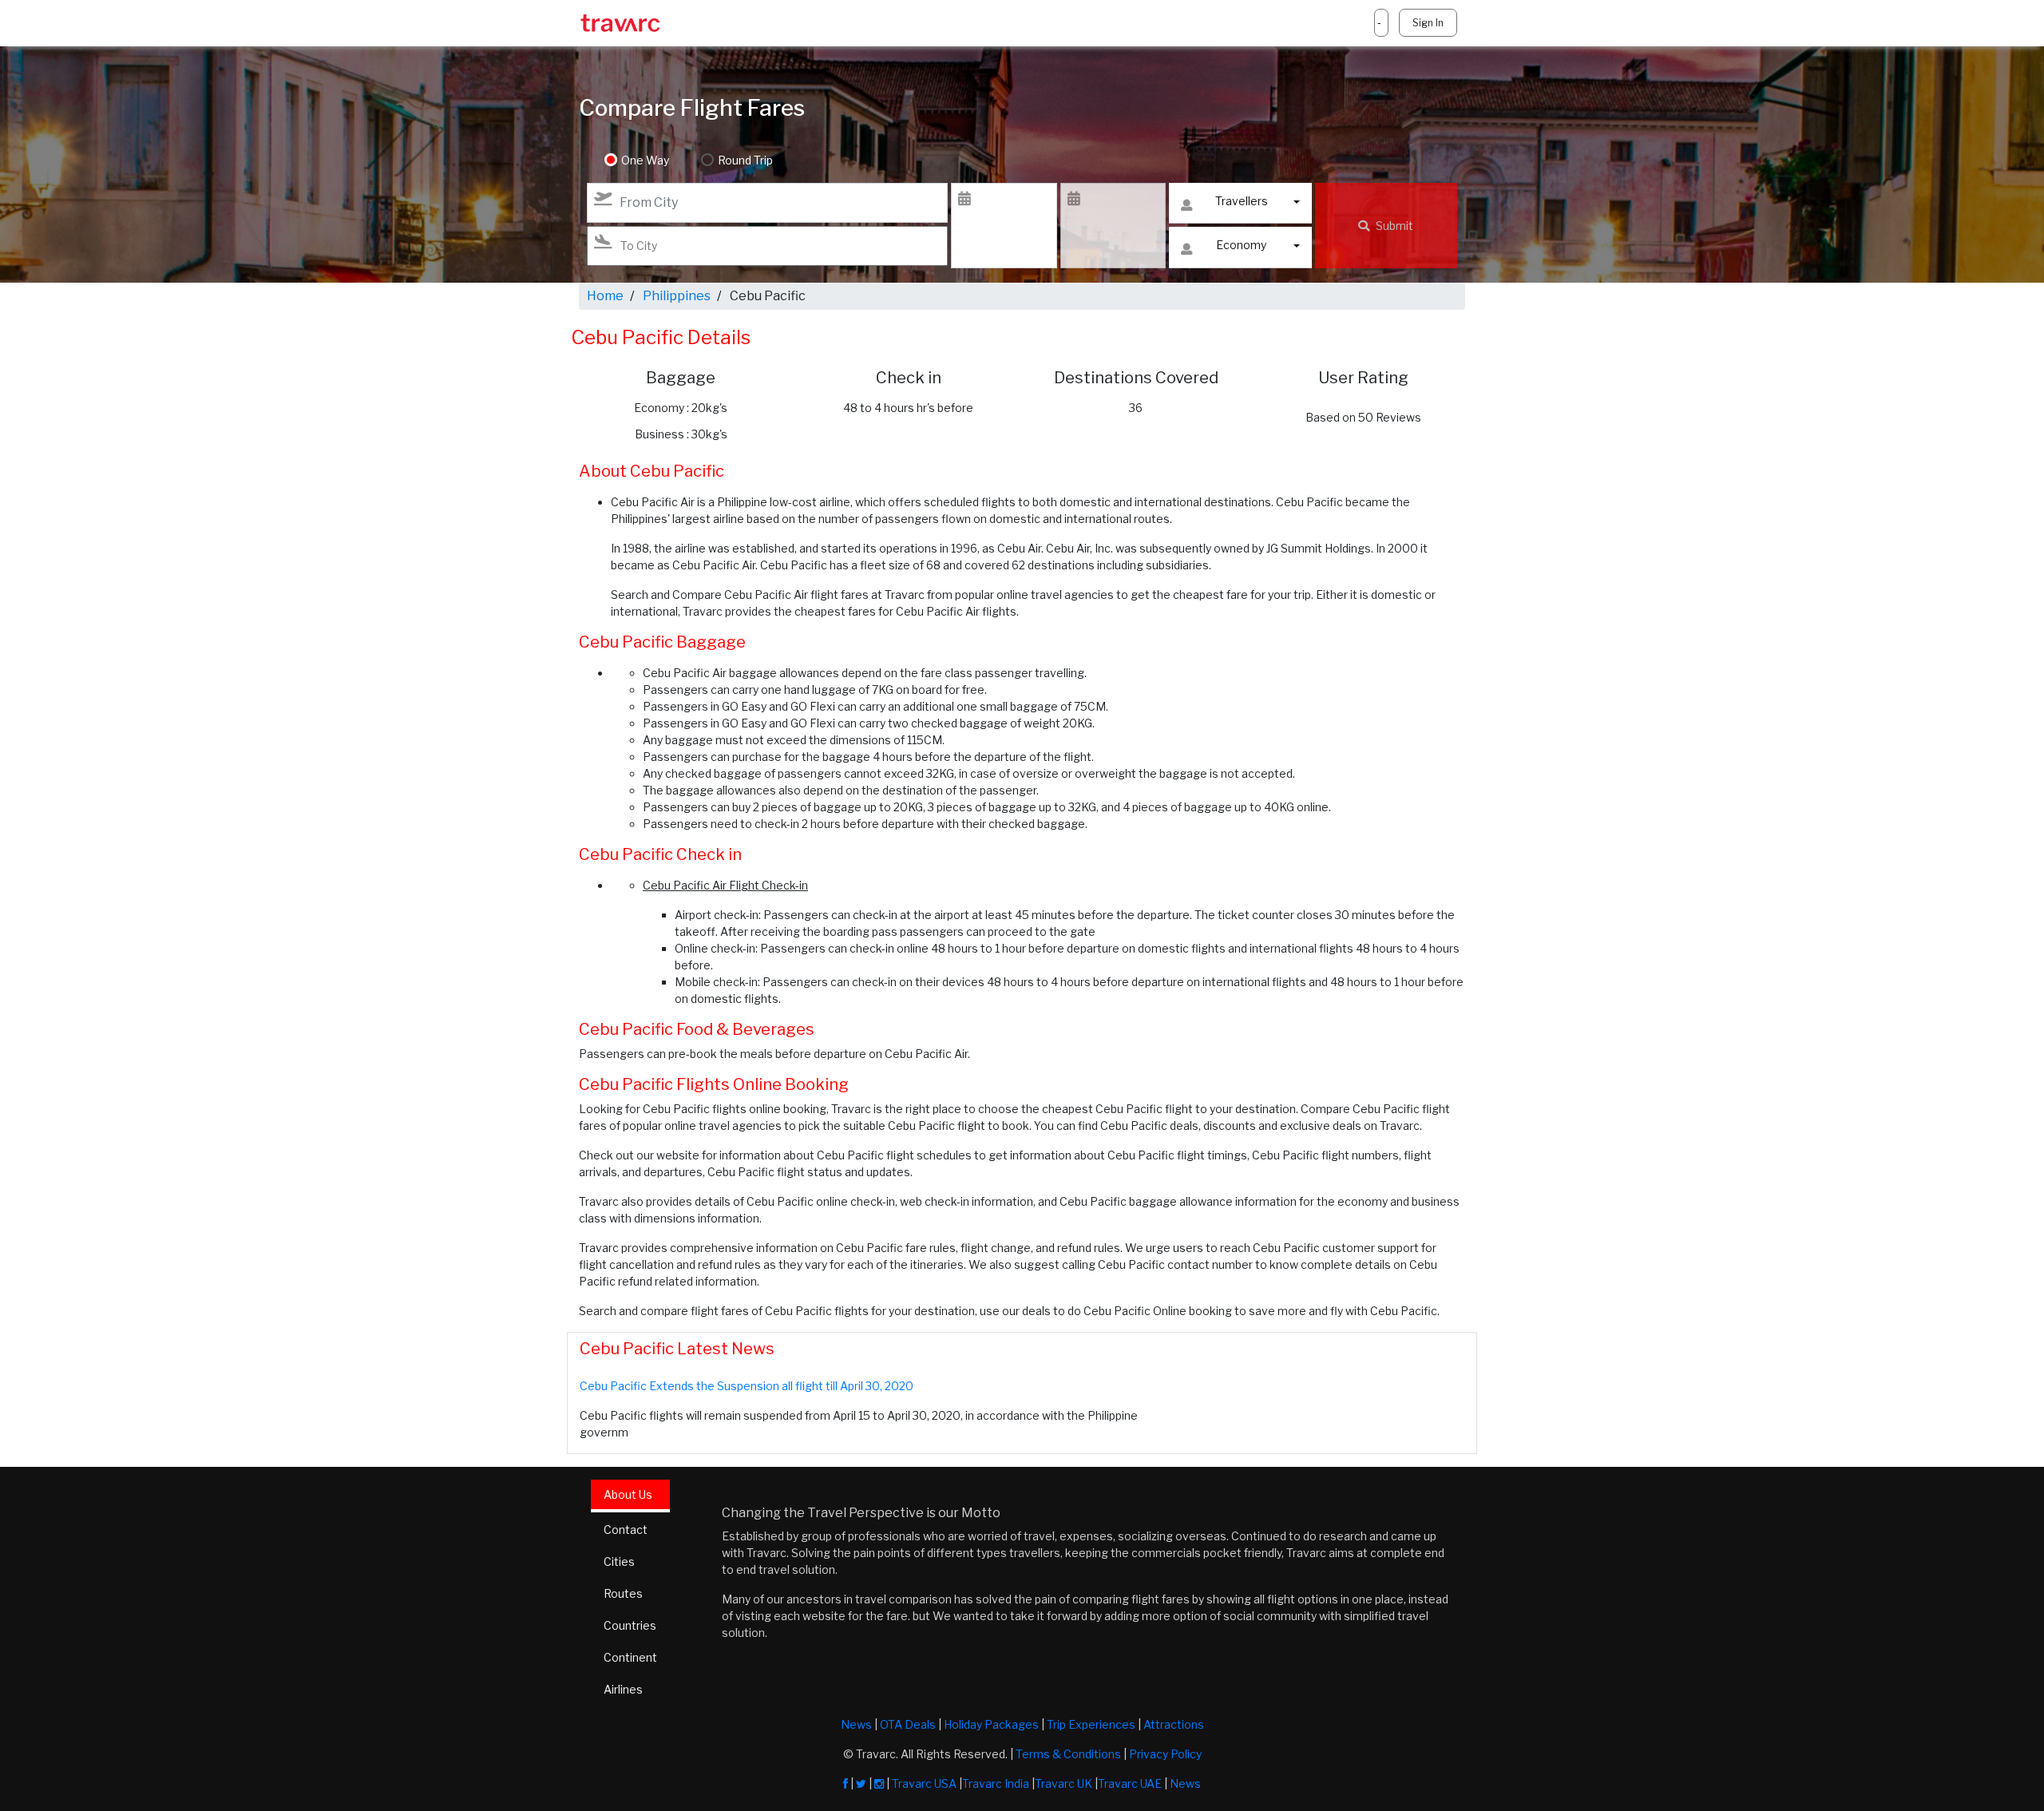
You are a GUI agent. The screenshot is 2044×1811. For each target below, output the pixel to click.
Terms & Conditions (1068, 1754)
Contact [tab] (626, 1530)
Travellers (1242, 201)
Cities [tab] (619, 1561)
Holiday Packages (991, 1724)
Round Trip (745, 160)
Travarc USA (924, 1783)
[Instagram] (879, 1783)
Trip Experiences (1091, 1724)
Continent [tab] (630, 1657)
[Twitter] (861, 1783)
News (856, 1724)
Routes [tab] (623, 1593)
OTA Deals (908, 1724)
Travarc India (996, 1783)
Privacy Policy (1165, 1754)
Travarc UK (1064, 1783)
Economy (1241, 245)
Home (605, 296)
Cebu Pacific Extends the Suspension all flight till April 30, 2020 (747, 1386)
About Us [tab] (628, 1494)
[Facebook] (846, 1783)
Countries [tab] (630, 1625)
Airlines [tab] (623, 1689)
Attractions (1174, 1724)
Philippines (677, 296)
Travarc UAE (1130, 1783)
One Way (645, 160)
